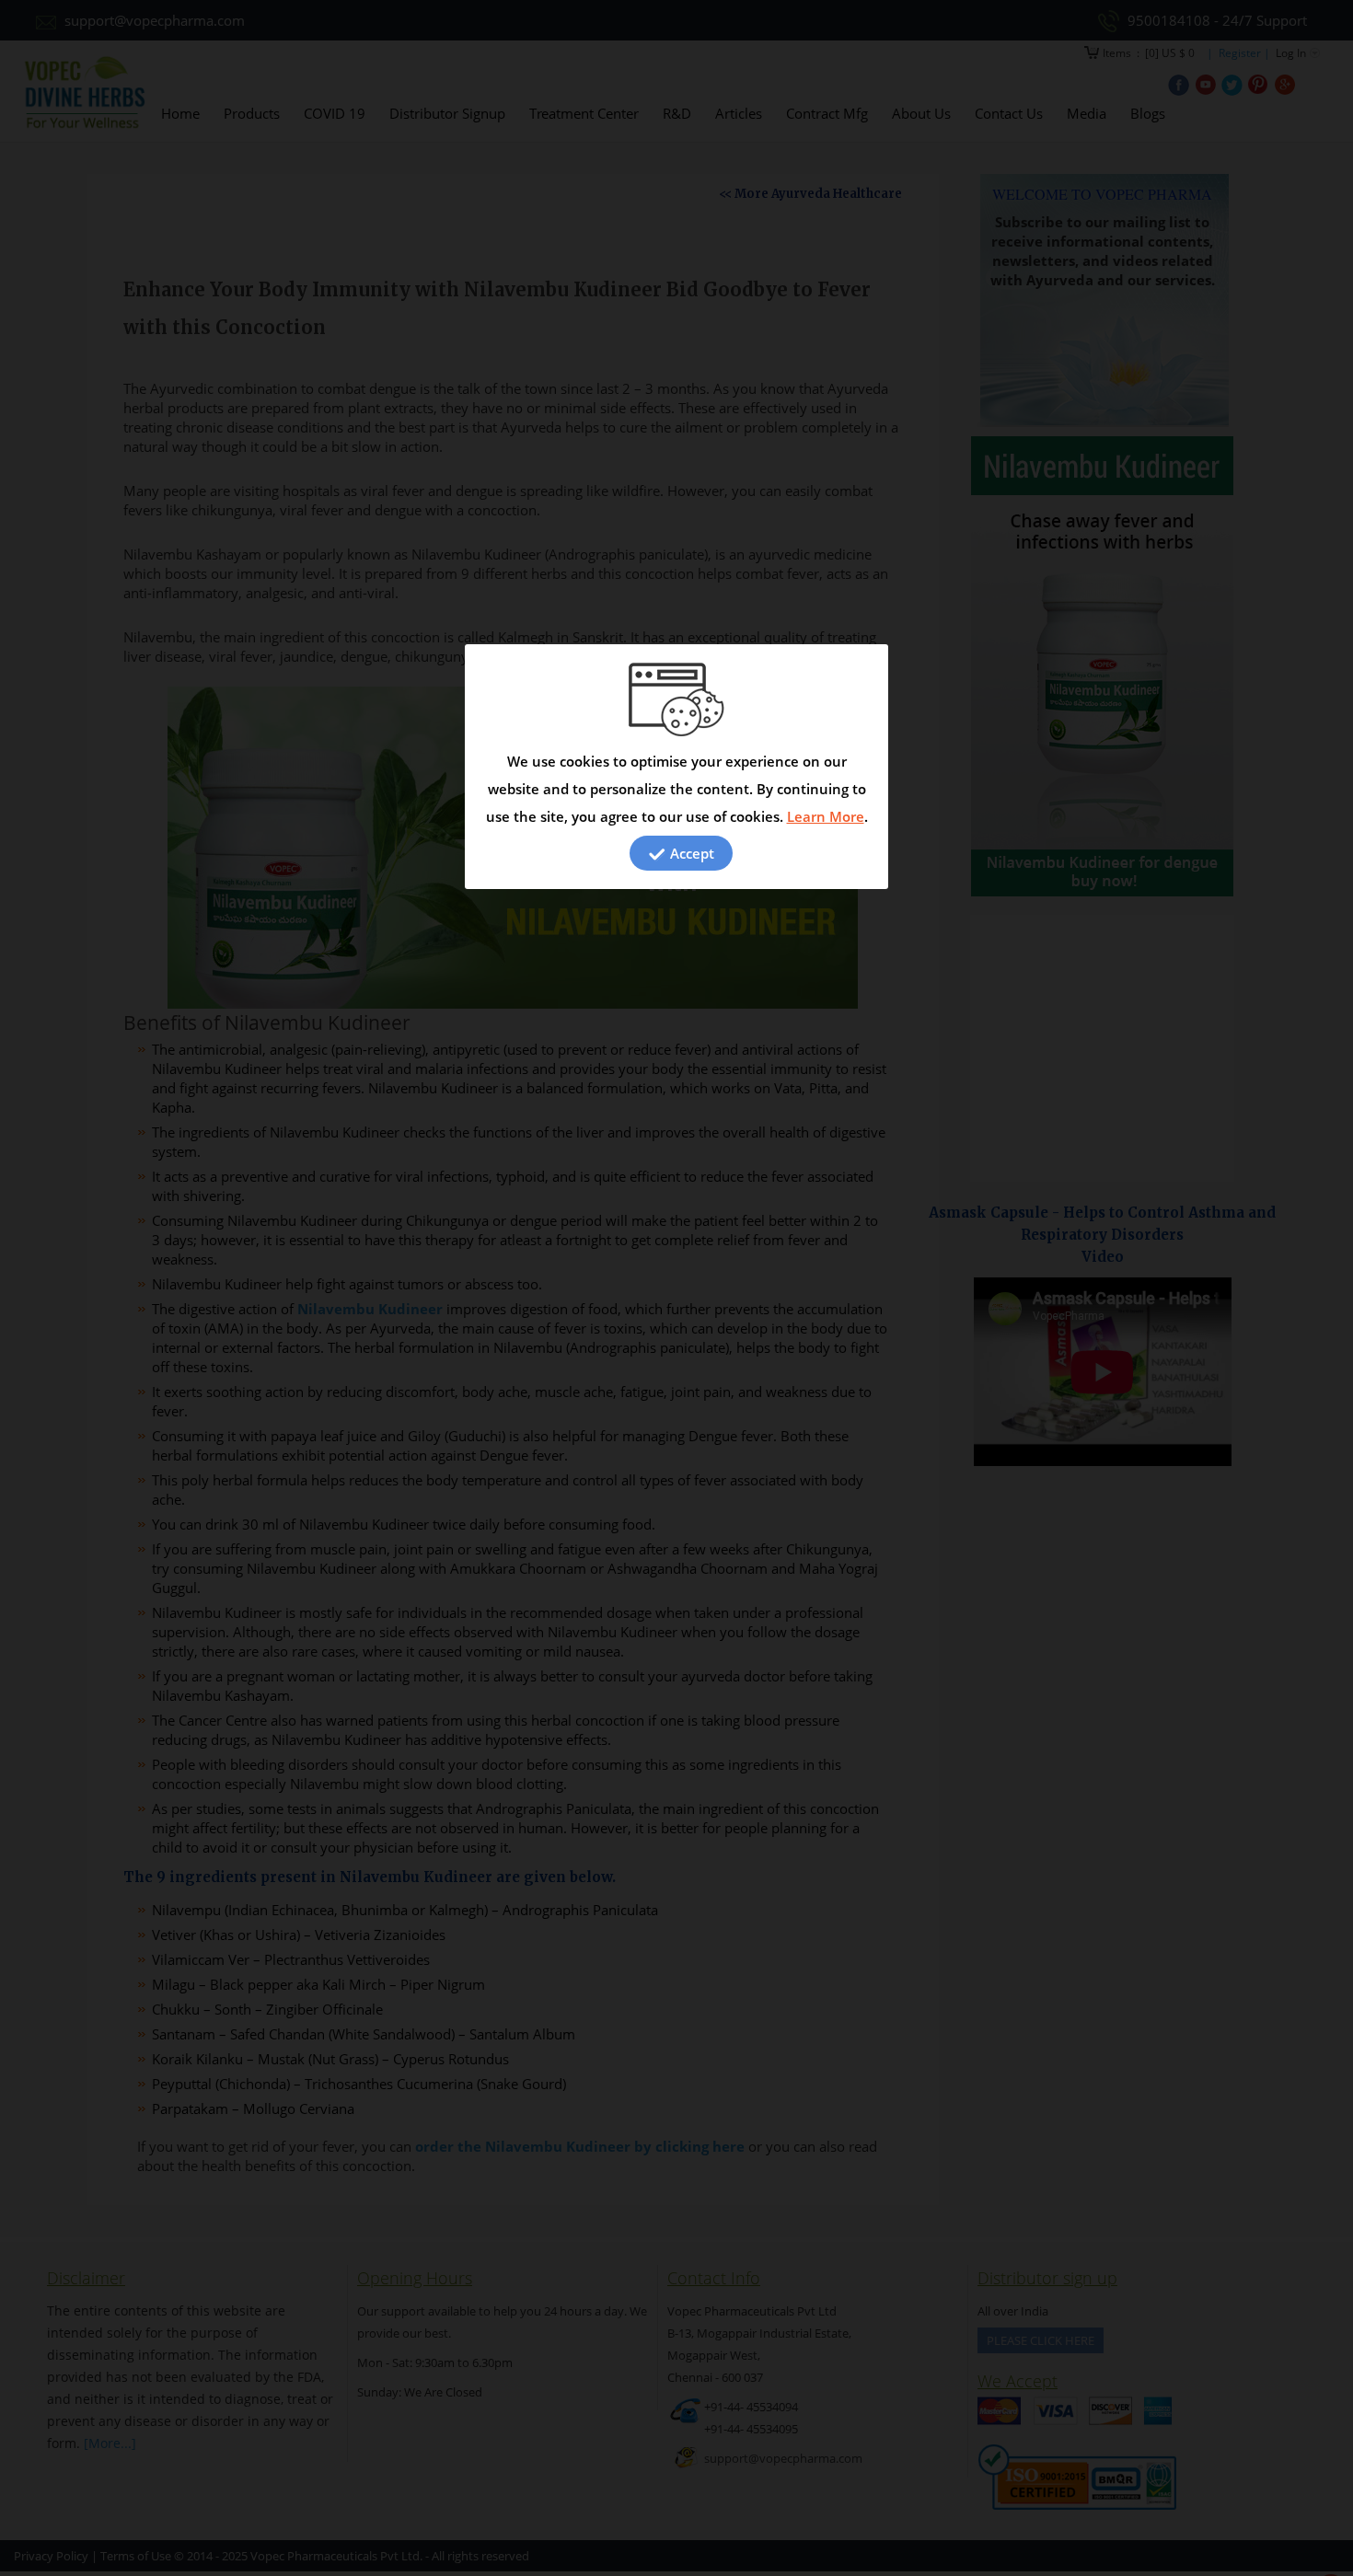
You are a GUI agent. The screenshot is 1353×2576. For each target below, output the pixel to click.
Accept (690, 853)
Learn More (826, 816)
